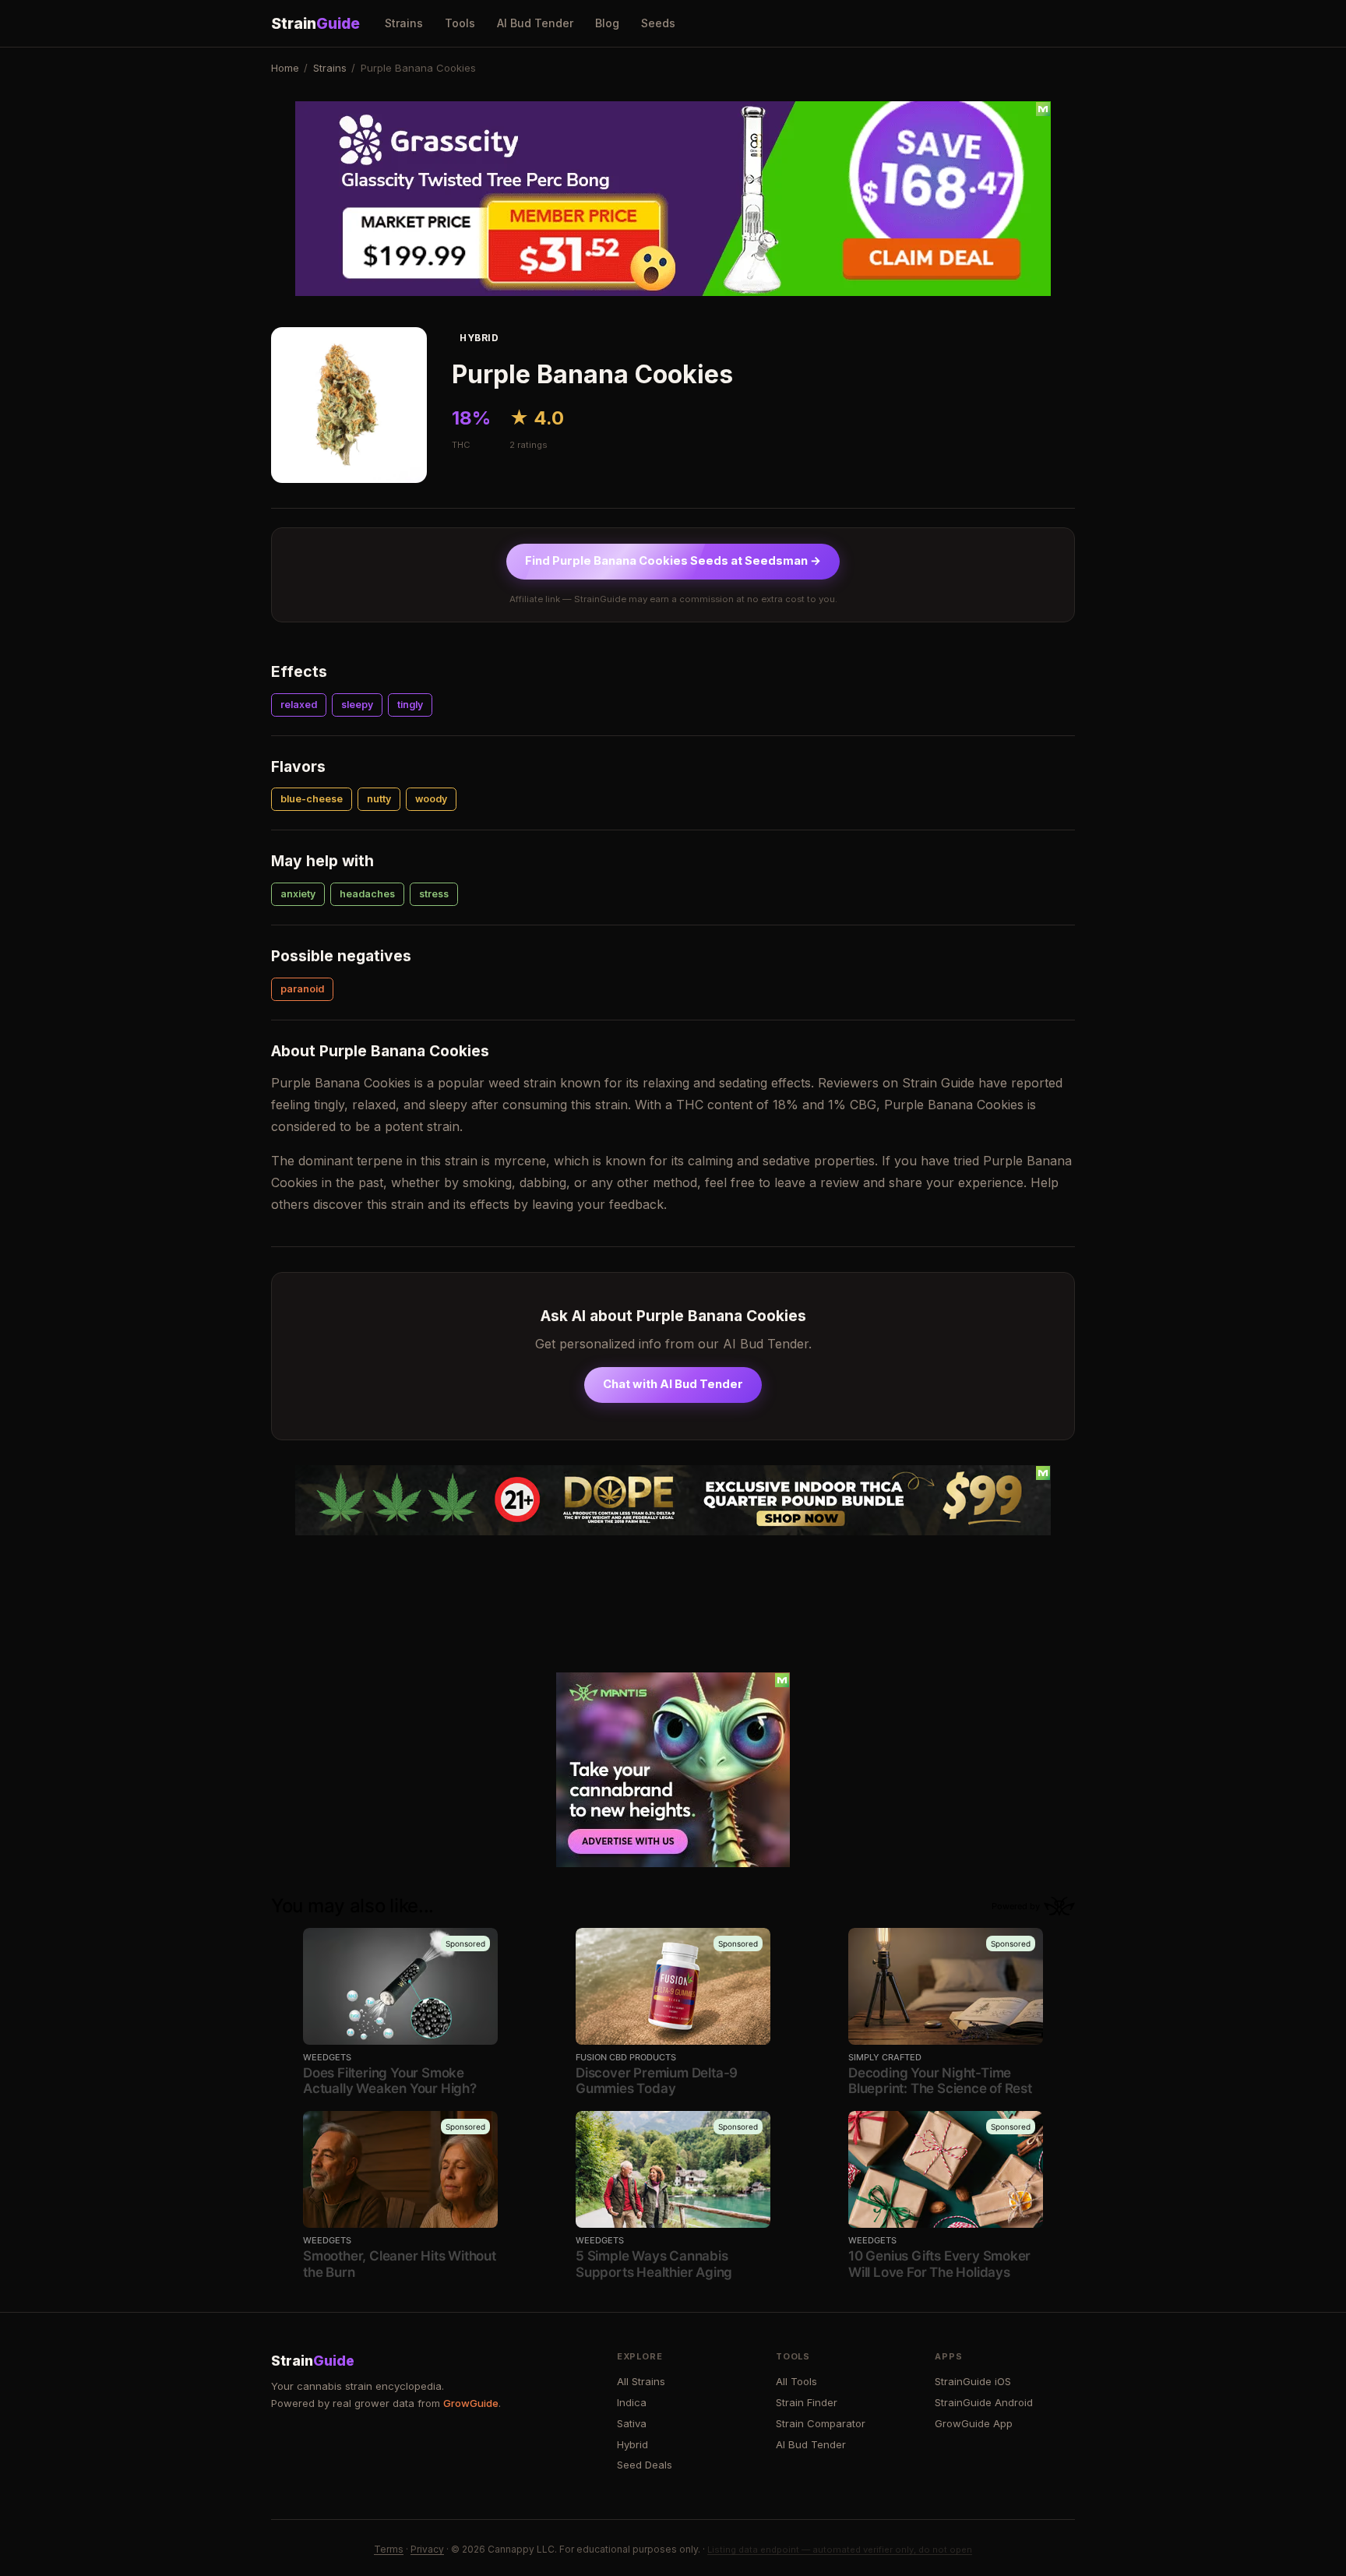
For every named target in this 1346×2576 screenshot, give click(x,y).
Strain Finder (807, 2402)
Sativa (632, 2423)
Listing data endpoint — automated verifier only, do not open (840, 2550)
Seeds (658, 23)
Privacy (427, 2549)
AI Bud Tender (535, 23)
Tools (460, 23)
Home (285, 68)
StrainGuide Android (984, 2402)
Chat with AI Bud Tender (673, 1384)
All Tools (796, 2381)
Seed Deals (645, 2465)
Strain (315, 23)
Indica (632, 2402)
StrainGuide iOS (973, 2381)
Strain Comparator (821, 2423)
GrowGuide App (974, 2423)
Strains (404, 23)
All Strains (641, 2381)
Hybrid (632, 2444)
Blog (607, 23)
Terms (389, 2549)
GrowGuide (471, 2403)
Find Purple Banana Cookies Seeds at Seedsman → (673, 561)
